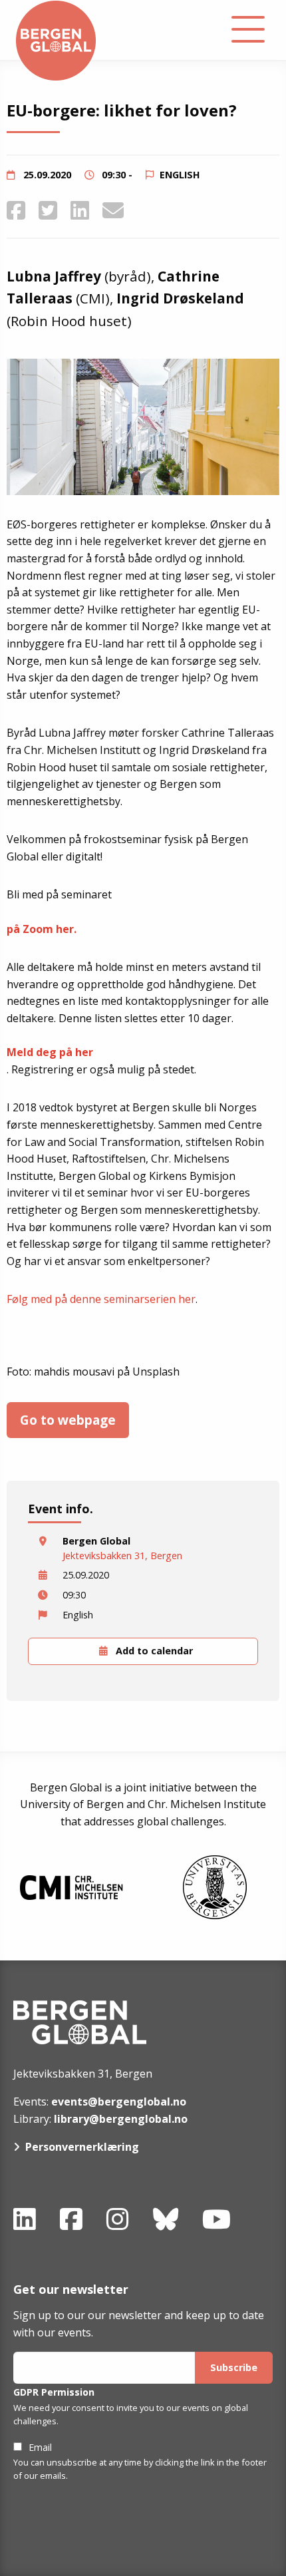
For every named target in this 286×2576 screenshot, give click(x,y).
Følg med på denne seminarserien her (101, 1299)
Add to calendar (153, 1651)
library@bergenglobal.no (121, 2119)
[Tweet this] (48, 210)
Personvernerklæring (82, 2147)
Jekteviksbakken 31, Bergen (122, 1556)
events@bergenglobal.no (119, 2102)
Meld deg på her (50, 1052)
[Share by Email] (113, 210)
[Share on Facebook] (16, 210)
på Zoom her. (42, 929)
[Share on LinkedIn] (80, 210)
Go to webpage (68, 1420)
